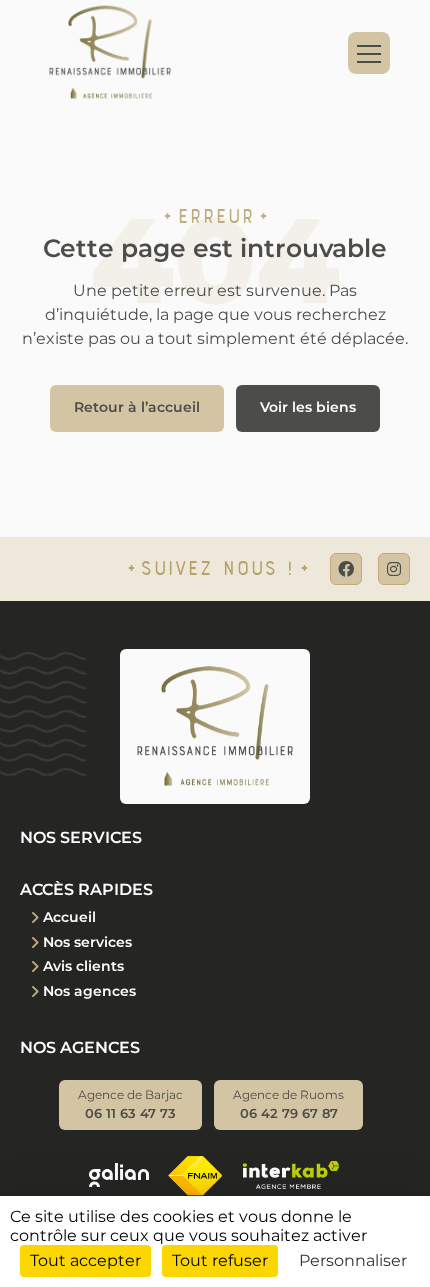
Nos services (87, 942)
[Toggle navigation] (369, 53)
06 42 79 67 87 (288, 1104)
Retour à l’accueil (137, 407)
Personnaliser (353, 1260)
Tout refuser (220, 1260)
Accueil (69, 917)
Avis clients (83, 966)
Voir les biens (308, 407)
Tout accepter (85, 1260)
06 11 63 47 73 (130, 1104)
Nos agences (89, 991)
